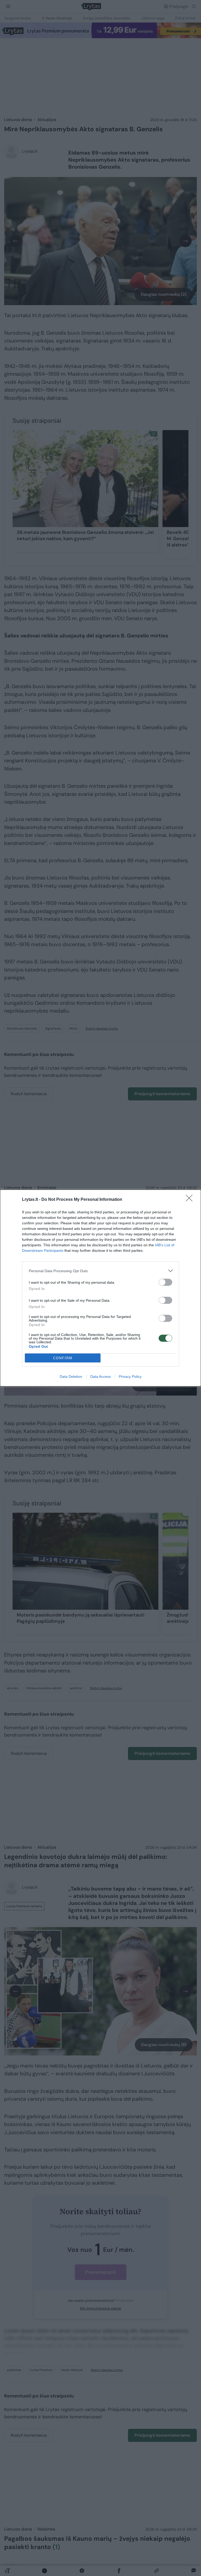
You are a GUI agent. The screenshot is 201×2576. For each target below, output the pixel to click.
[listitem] (100, 1271)
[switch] (165, 1282)
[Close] (191, 1200)
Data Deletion (71, 1376)
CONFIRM (63, 1358)
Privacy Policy (130, 1376)
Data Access (100, 1376)
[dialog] (100, 1288)
